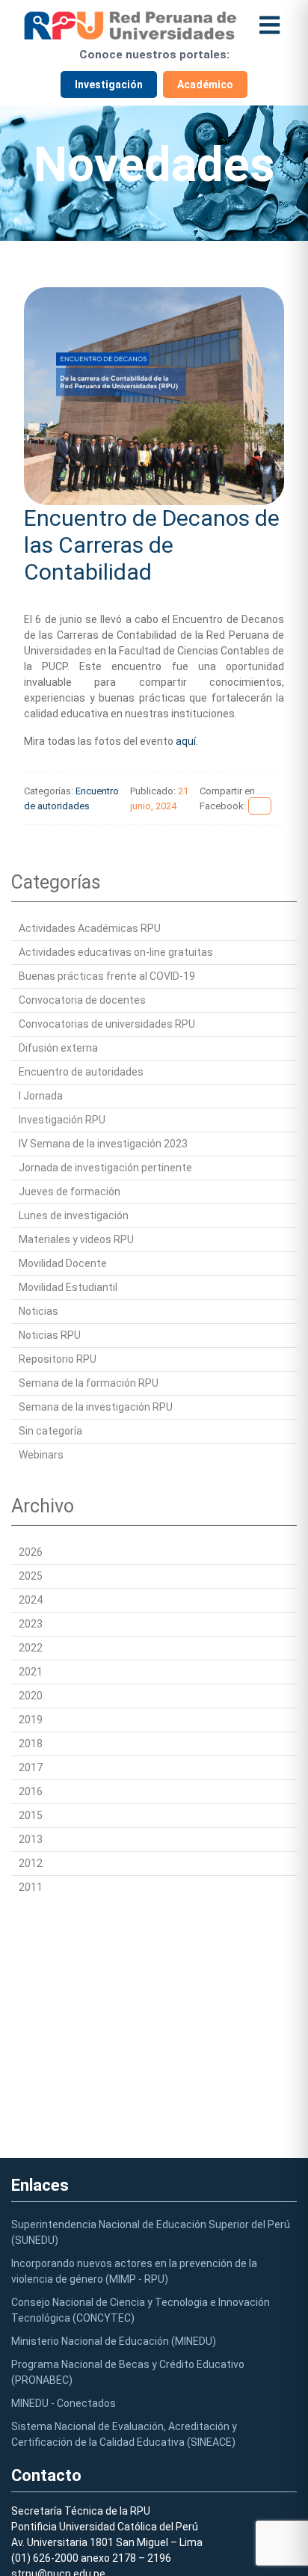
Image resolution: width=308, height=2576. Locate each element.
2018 (31, 1744)
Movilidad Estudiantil (68, 1287)
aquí (186, 741)
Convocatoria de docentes (82, 1000)
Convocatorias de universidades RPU (107, 1024)
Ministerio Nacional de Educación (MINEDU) (114, 2341)
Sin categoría (50, 1431)
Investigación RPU (62, 1120)
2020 (31, 1696)
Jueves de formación (70, 1192)
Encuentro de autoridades (81, 1072)
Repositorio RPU (58, 1359)
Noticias (38, 1311)
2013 (31, 1839)
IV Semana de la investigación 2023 (103, 1144)
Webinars (41, 1455)
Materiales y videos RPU (76, 1239)
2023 (31, 1624)
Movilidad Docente (63, 1263)
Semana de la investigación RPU (96, 1407)
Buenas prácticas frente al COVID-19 (107, 976)
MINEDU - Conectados (64, 2403)
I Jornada (41, 1096)
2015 (31, 1815)
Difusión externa (58, 1048)
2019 (31, 1720)
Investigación (109, 85)
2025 (31, 1576)
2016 (31, 1791)
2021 (31, 1672)
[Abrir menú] (269, 25)
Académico (205, 85)
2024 (31, 1600)
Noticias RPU (50, 1335)
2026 (31, 1552)
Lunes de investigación (74, 1215)
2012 (31, 1863)
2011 (31, 1887)
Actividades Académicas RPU (90, 928)
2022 (31, 1648)
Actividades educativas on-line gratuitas (116, 952)
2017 (31, 1767)
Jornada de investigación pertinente (105, 1168)
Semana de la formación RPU (89, 1383)
